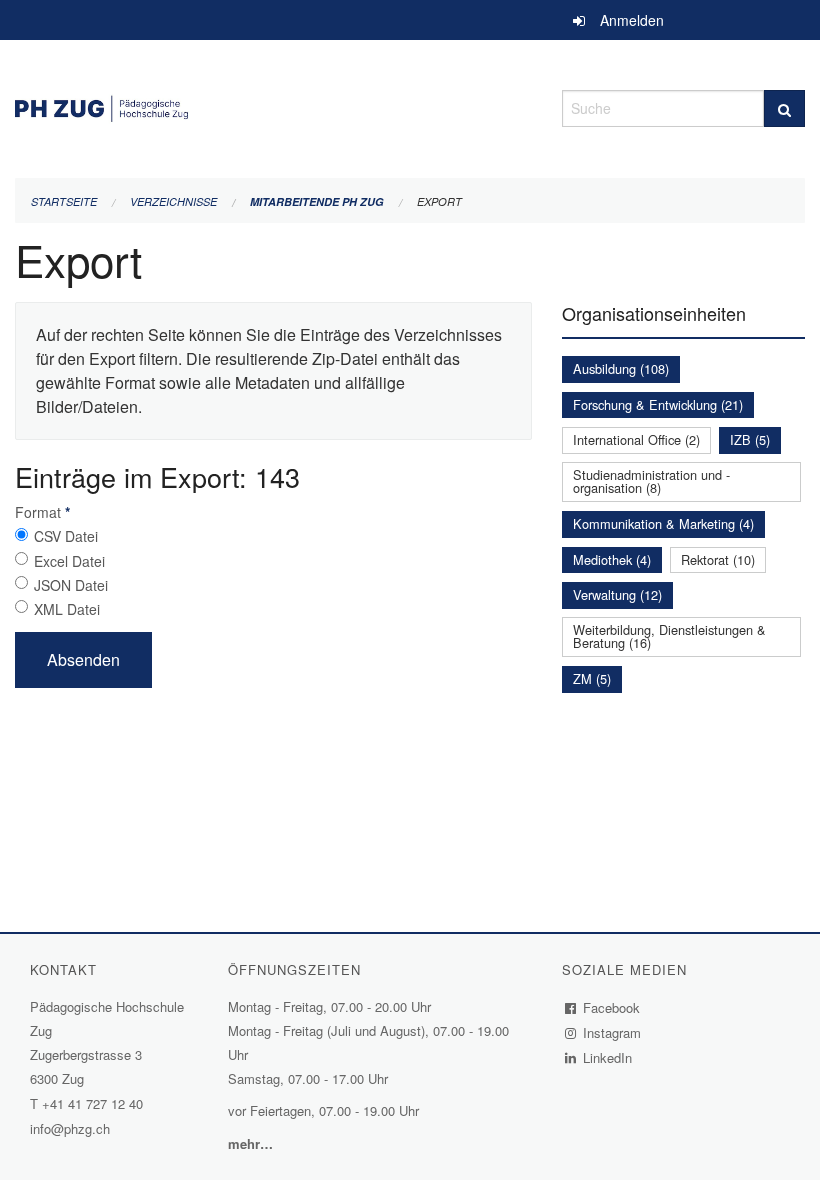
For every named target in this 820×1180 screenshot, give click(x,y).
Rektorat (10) (718, 559)
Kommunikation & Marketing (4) (663, 523)
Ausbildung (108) (621, 368)
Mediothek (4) (612, 559)
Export (439, 201)
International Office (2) (636, 439)
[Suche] (784, 108)
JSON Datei (71, 585)
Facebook (612, 1007)
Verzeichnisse (173, 201)
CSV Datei (66, 536)
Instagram (612, 1032)
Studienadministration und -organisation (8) (651, 481)
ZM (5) (592, 678)
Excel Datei (69, 561)
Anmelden (632, 20)
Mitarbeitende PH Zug (317, 201)
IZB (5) (750, 439)
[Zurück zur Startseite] (273, 105)
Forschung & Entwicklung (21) (658, 404)
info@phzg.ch (70, 1128)
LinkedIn (608, 1057)
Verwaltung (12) (617, 594)
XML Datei (67, 609)
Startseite (64, 201)
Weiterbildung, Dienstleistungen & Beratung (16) (669, 636)
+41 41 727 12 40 (92, 1103)
